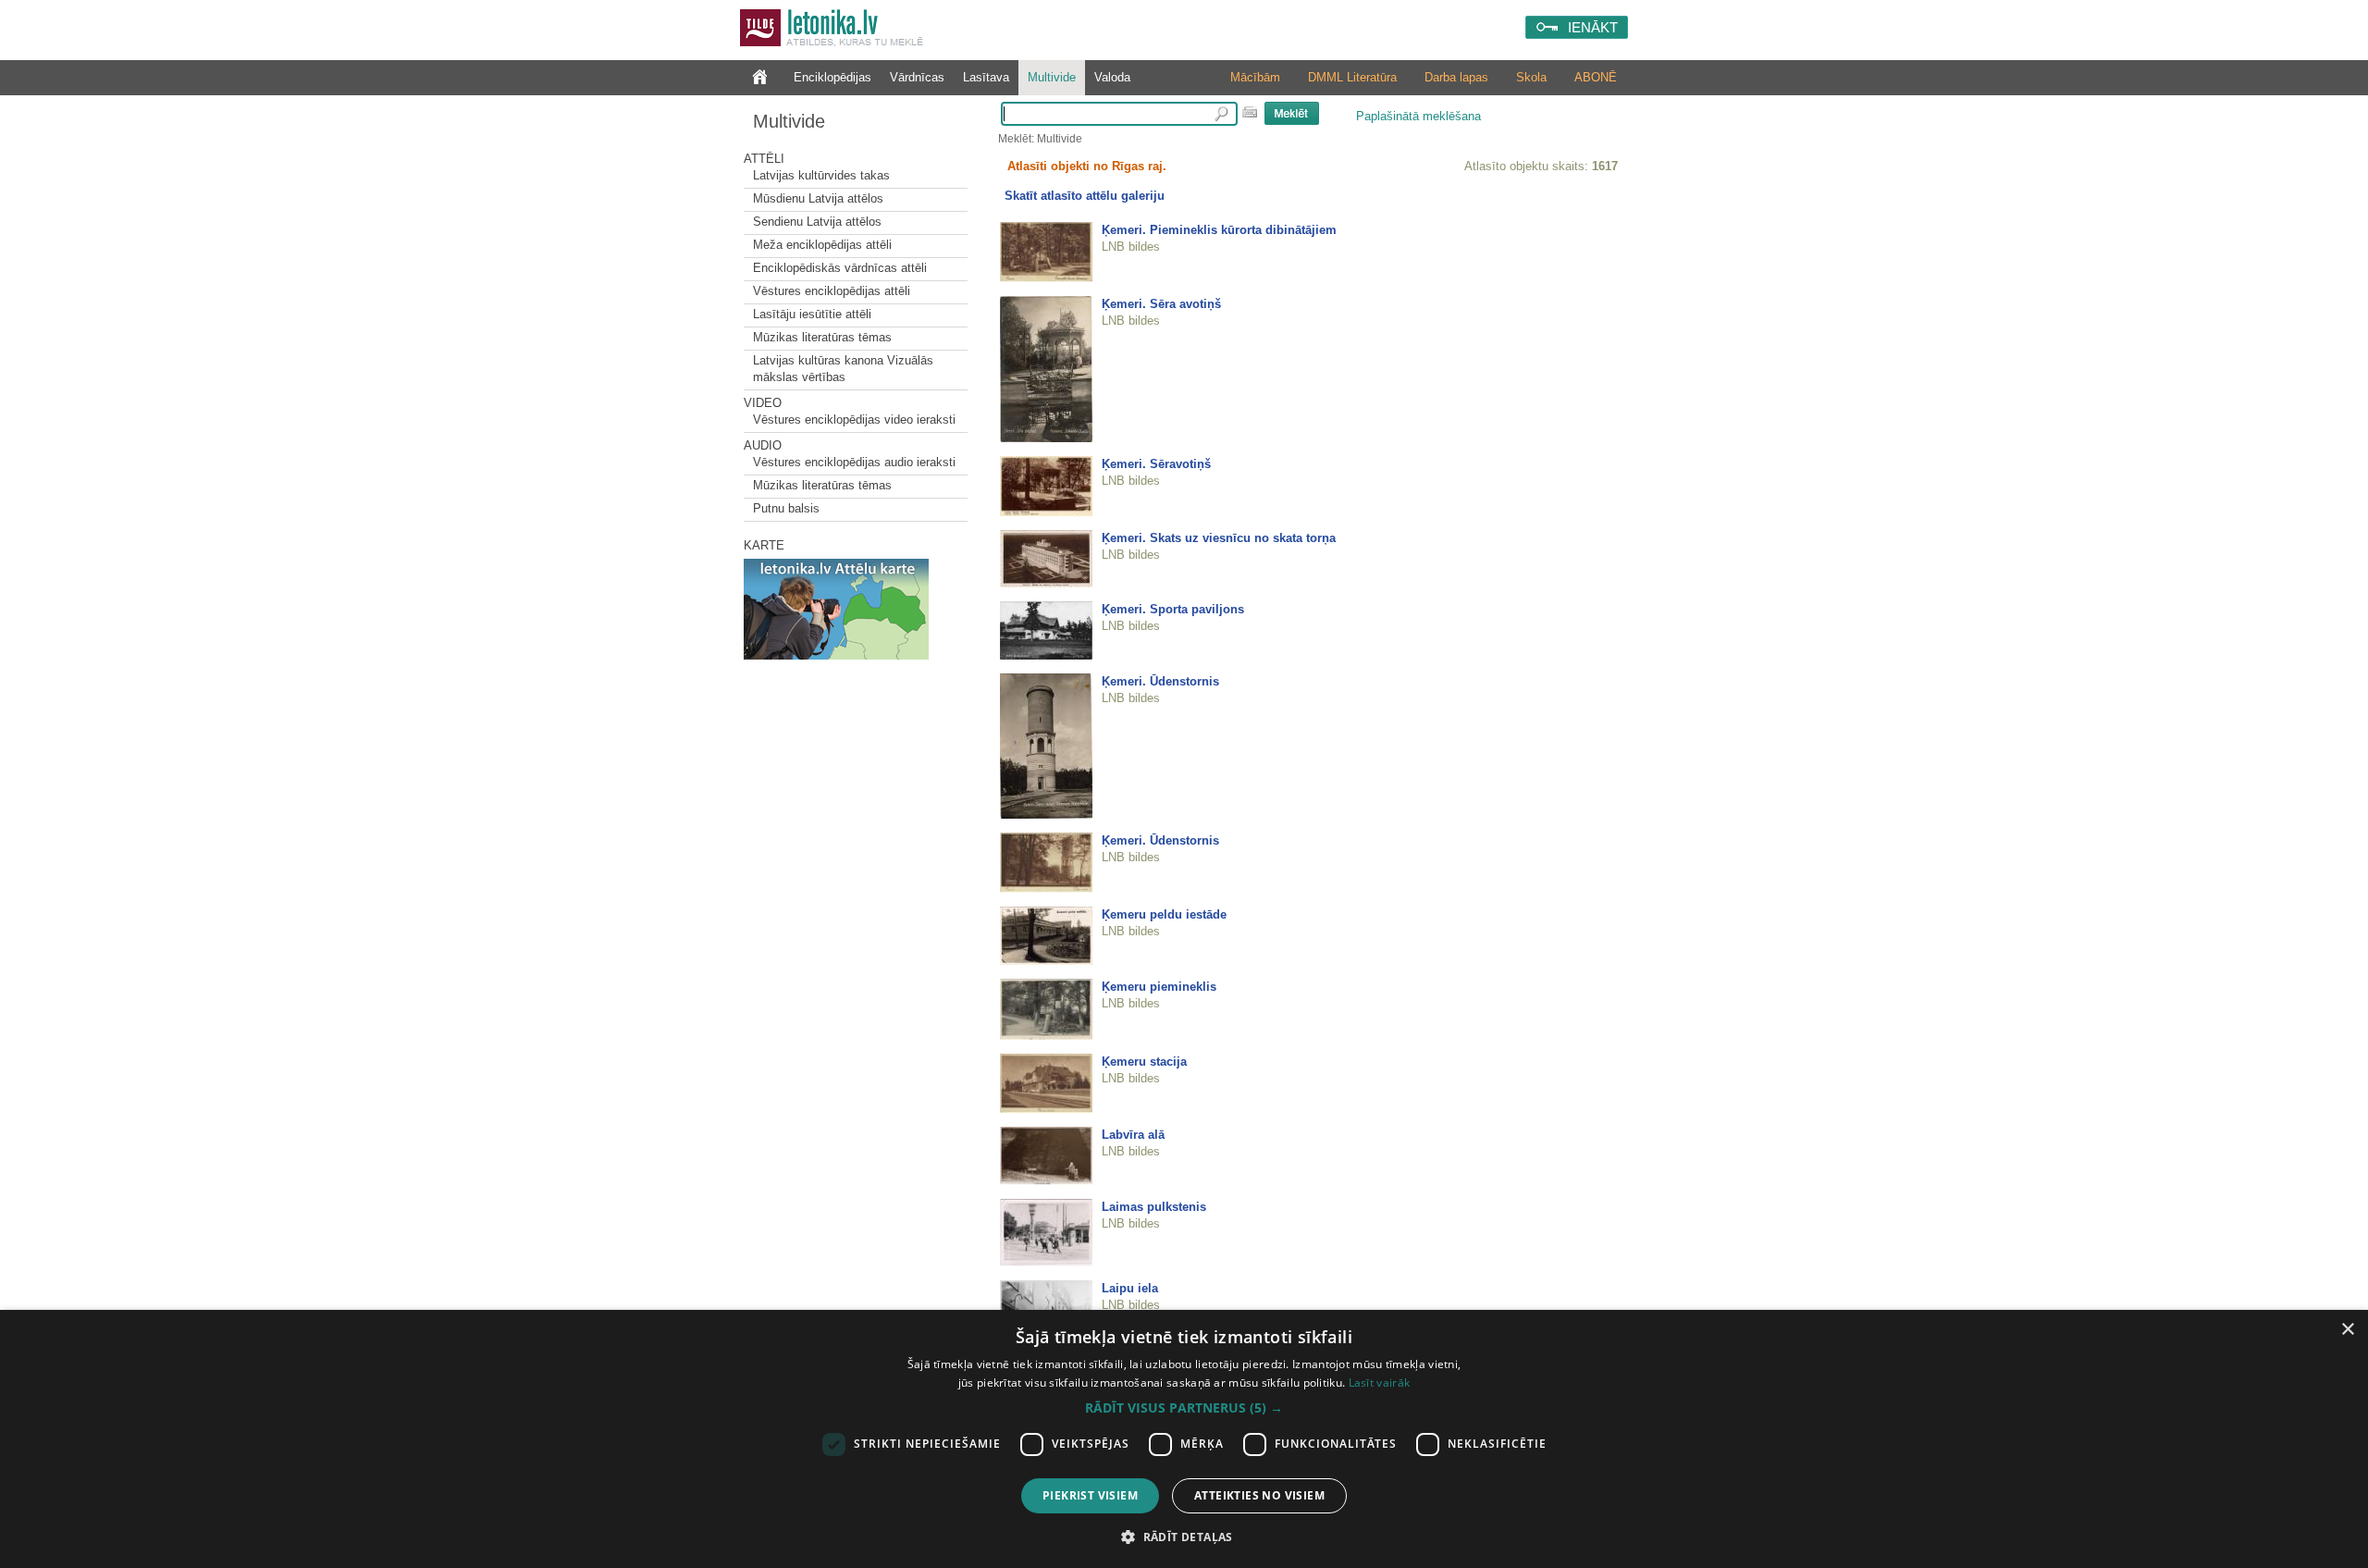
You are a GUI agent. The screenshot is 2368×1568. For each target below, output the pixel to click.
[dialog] (1184, 1439)
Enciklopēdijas (832, 77)
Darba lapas (1456, 77)
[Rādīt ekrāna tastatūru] (1250, 112)
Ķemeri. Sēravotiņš (1156, 464)
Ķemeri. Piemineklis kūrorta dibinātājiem (1219, 230)
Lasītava (986, 77)
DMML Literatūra (1352, 77)
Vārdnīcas (917, 77)
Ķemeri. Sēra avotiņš (1161, 304)
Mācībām (1255, 77)
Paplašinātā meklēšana (1418, 116)
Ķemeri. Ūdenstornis (1160, 681)
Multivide (1052, 77)
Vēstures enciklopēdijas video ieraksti (854, 420)
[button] (1184, 1408)
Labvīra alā (1133, 1135)
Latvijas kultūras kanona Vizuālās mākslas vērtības (843, 369)
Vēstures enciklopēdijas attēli (832, 291)
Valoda (1112, 77)
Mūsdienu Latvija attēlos (818, 198)
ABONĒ (1596, 77)
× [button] (2347, 1330)
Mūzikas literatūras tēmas (822, 337)
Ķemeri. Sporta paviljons (1173, 609)
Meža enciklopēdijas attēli (822, 245)
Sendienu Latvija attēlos (817, 222)
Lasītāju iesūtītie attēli (812, 314)
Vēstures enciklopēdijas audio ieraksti (854, 462)
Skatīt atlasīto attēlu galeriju (1085, 196)
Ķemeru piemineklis (1159, 987)
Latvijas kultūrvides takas (821, 175)
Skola (1531, 77)
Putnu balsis (786, 508)
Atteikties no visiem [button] (1259, 1495)
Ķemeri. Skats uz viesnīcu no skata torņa (1219, 538)
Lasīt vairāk (1380, 1383)
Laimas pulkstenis (1154, 1207)
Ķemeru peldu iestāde (1164, 914)
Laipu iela (1130, 1288)
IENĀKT (1593, 27)
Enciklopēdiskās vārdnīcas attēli (840, 268)
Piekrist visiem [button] (1090, 1495)
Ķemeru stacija (1144, 1062)
